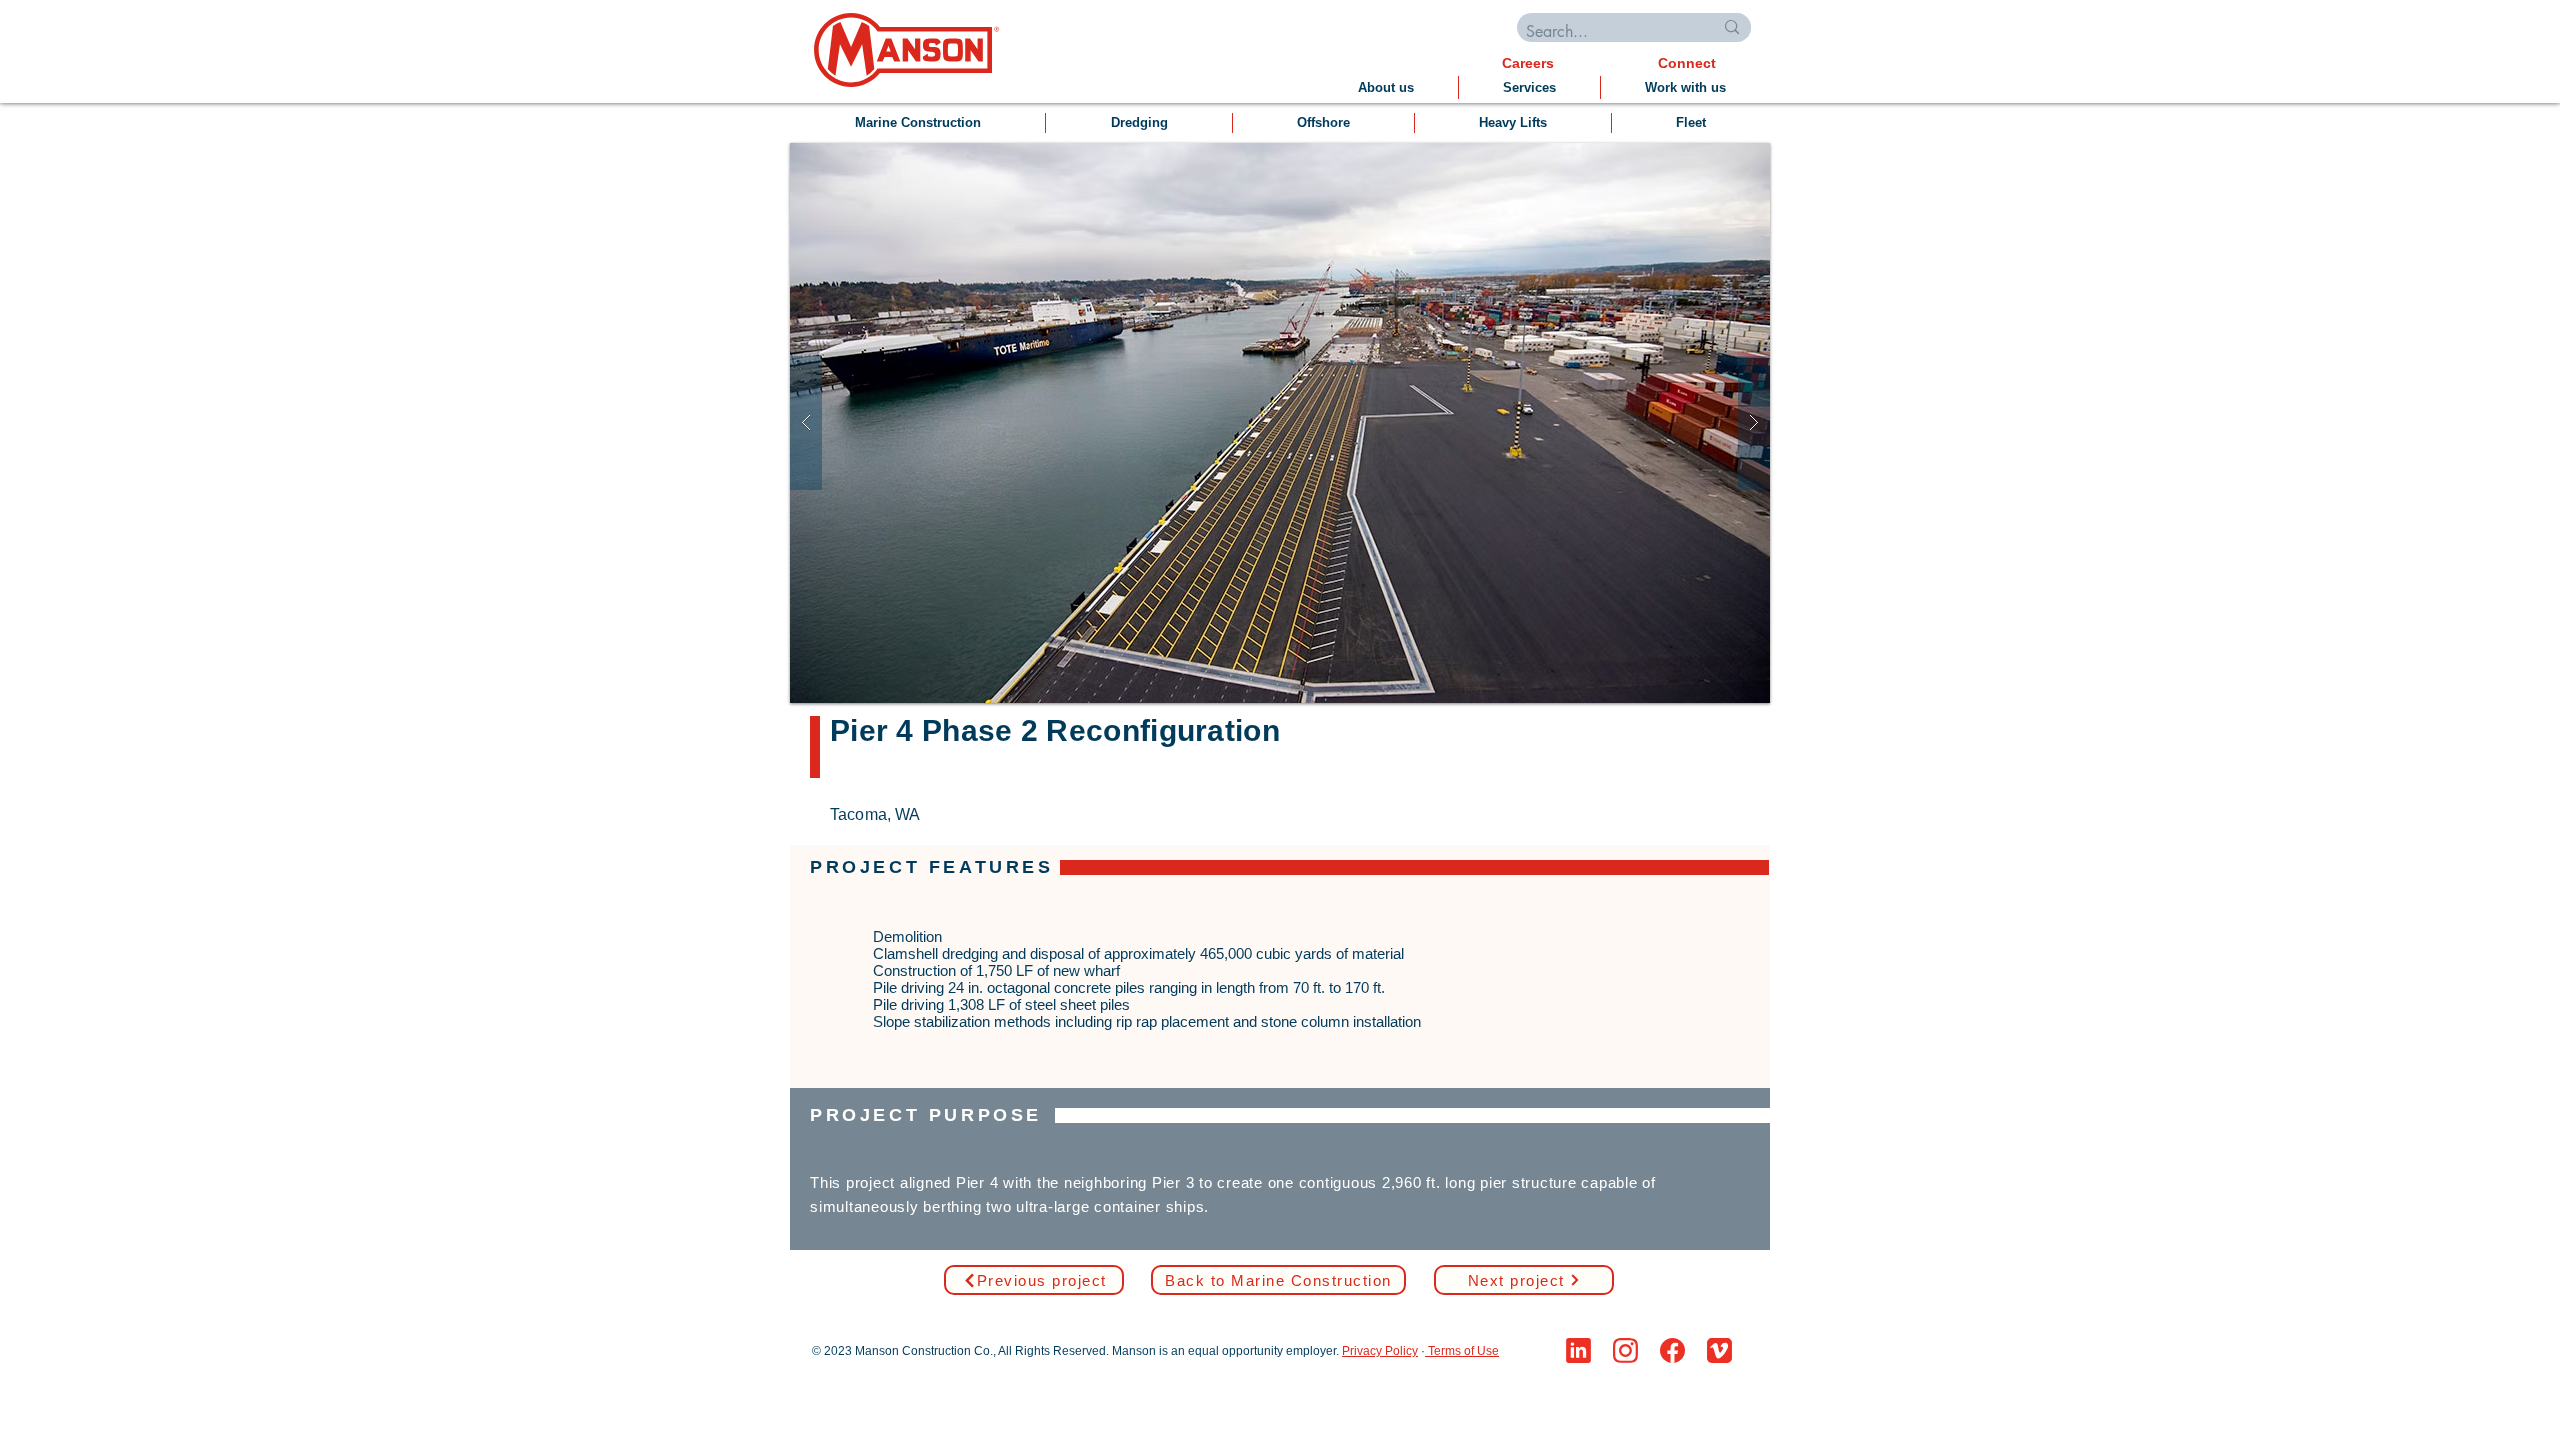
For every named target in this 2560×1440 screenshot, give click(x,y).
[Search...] (1732, 27)
